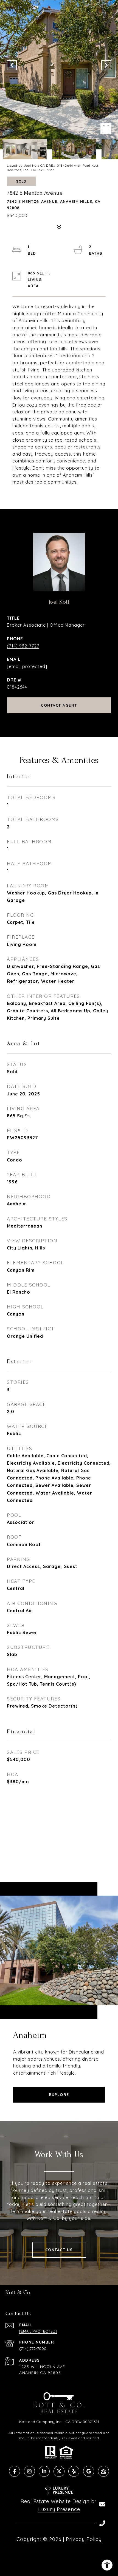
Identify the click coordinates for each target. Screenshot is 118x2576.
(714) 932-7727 (23, 646)
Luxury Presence (59, 2509)
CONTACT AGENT (59, 705)
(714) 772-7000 (33, 2348)
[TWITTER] (59, 2471)
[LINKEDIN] (44, 2471)
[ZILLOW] (103, 2471)
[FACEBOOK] (15, 2471)
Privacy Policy (84, 2539)
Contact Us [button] (59, 2250)
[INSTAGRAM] (29, 2471)
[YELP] (74, 2471)
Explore (59, 2095)
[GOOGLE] (89, 2471)
